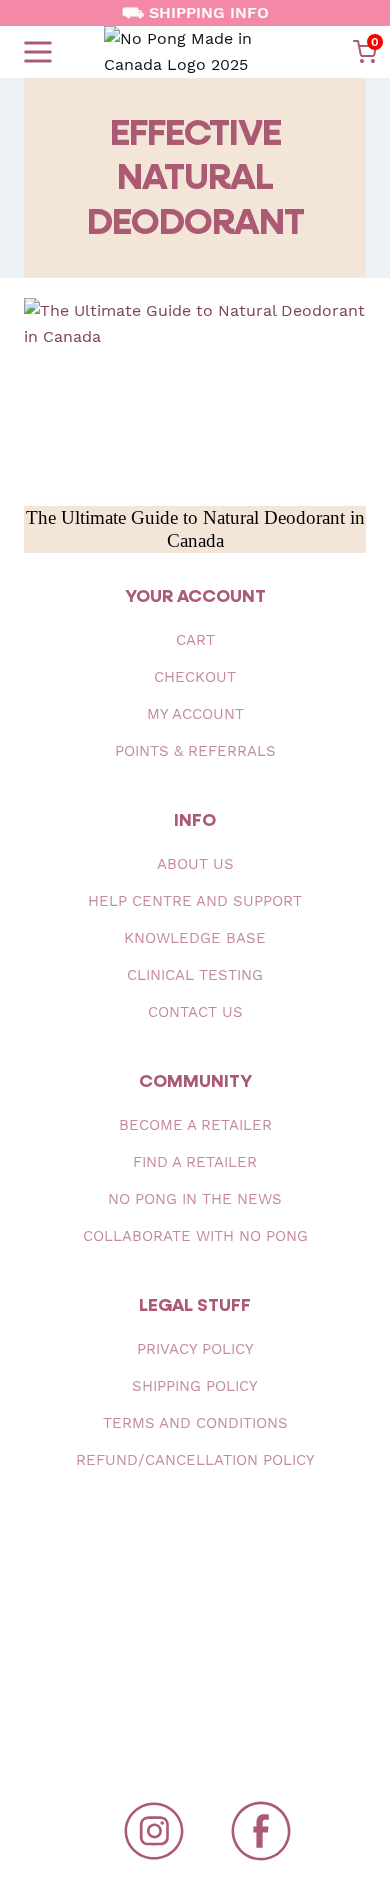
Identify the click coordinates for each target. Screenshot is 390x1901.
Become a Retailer (195, 1125)
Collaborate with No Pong (195, 1236)
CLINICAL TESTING (195, 975)
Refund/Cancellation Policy (195, 1460)
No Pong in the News (195, 1199)
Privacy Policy (195, 1349)
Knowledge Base (195, 938)
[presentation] (195, 394)
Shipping (195, 1386)
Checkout (195, 677)
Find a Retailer (195, 1162)
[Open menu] (38, 52)
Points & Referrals (195, 751)
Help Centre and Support (195, 901)
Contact (195, 1012)
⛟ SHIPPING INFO (195, 12)
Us (195, 864)
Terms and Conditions (195, 1423)
